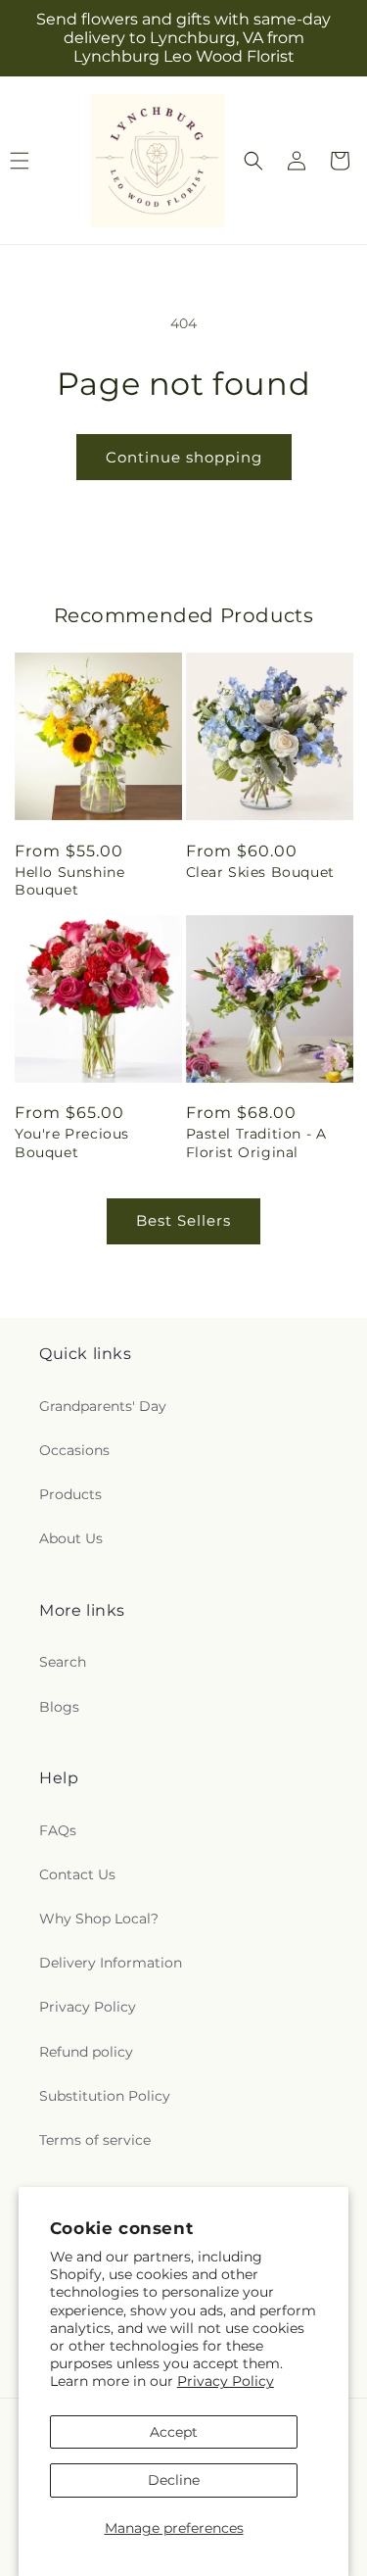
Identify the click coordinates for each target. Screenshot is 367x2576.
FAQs (58, 1830)
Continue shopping (184, 457)
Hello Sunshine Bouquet (69, 881)
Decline (174, 2480)
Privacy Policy (226, 2381)
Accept (174, 2432)
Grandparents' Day (103, 1406)
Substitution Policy (105, 2096)
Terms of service (95, 2140)
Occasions (74, 1450)
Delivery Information (111, 1963)
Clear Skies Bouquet (260, 872)
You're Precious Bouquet (72, 1142)
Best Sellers (183, 1220)
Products (70, 1494)
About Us (71, 1538)
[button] (253, 161)
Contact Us (77, 1874)
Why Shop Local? (99, 1919)
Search (63, 1662)
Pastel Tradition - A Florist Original (256, 1142)
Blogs (59, 1707)
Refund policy (86, 2052)
